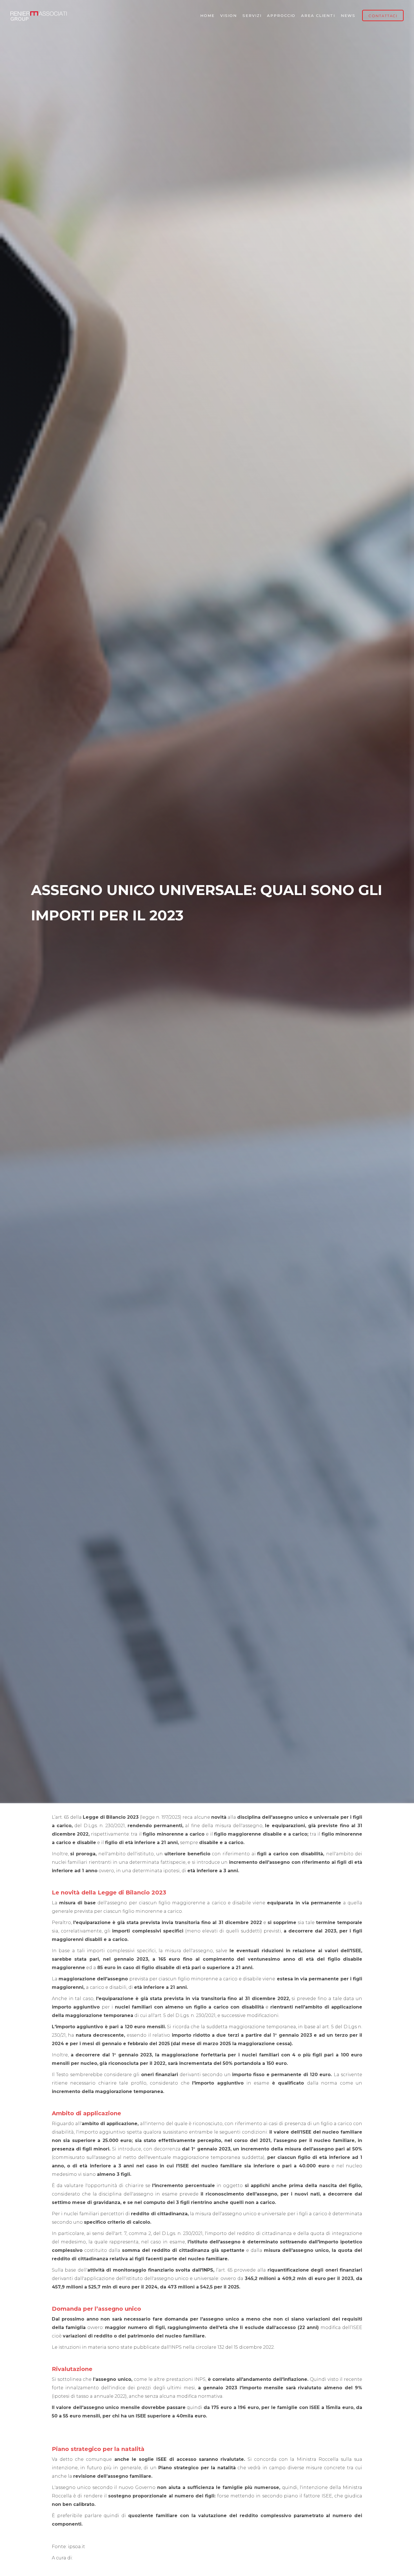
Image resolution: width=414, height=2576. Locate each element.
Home (207, 15)
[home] (39, 15)
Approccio (281, 15)
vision (229, 15)
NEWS (348, 15)
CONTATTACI (383, 16)
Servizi (252, 15)
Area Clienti (318, 15)
